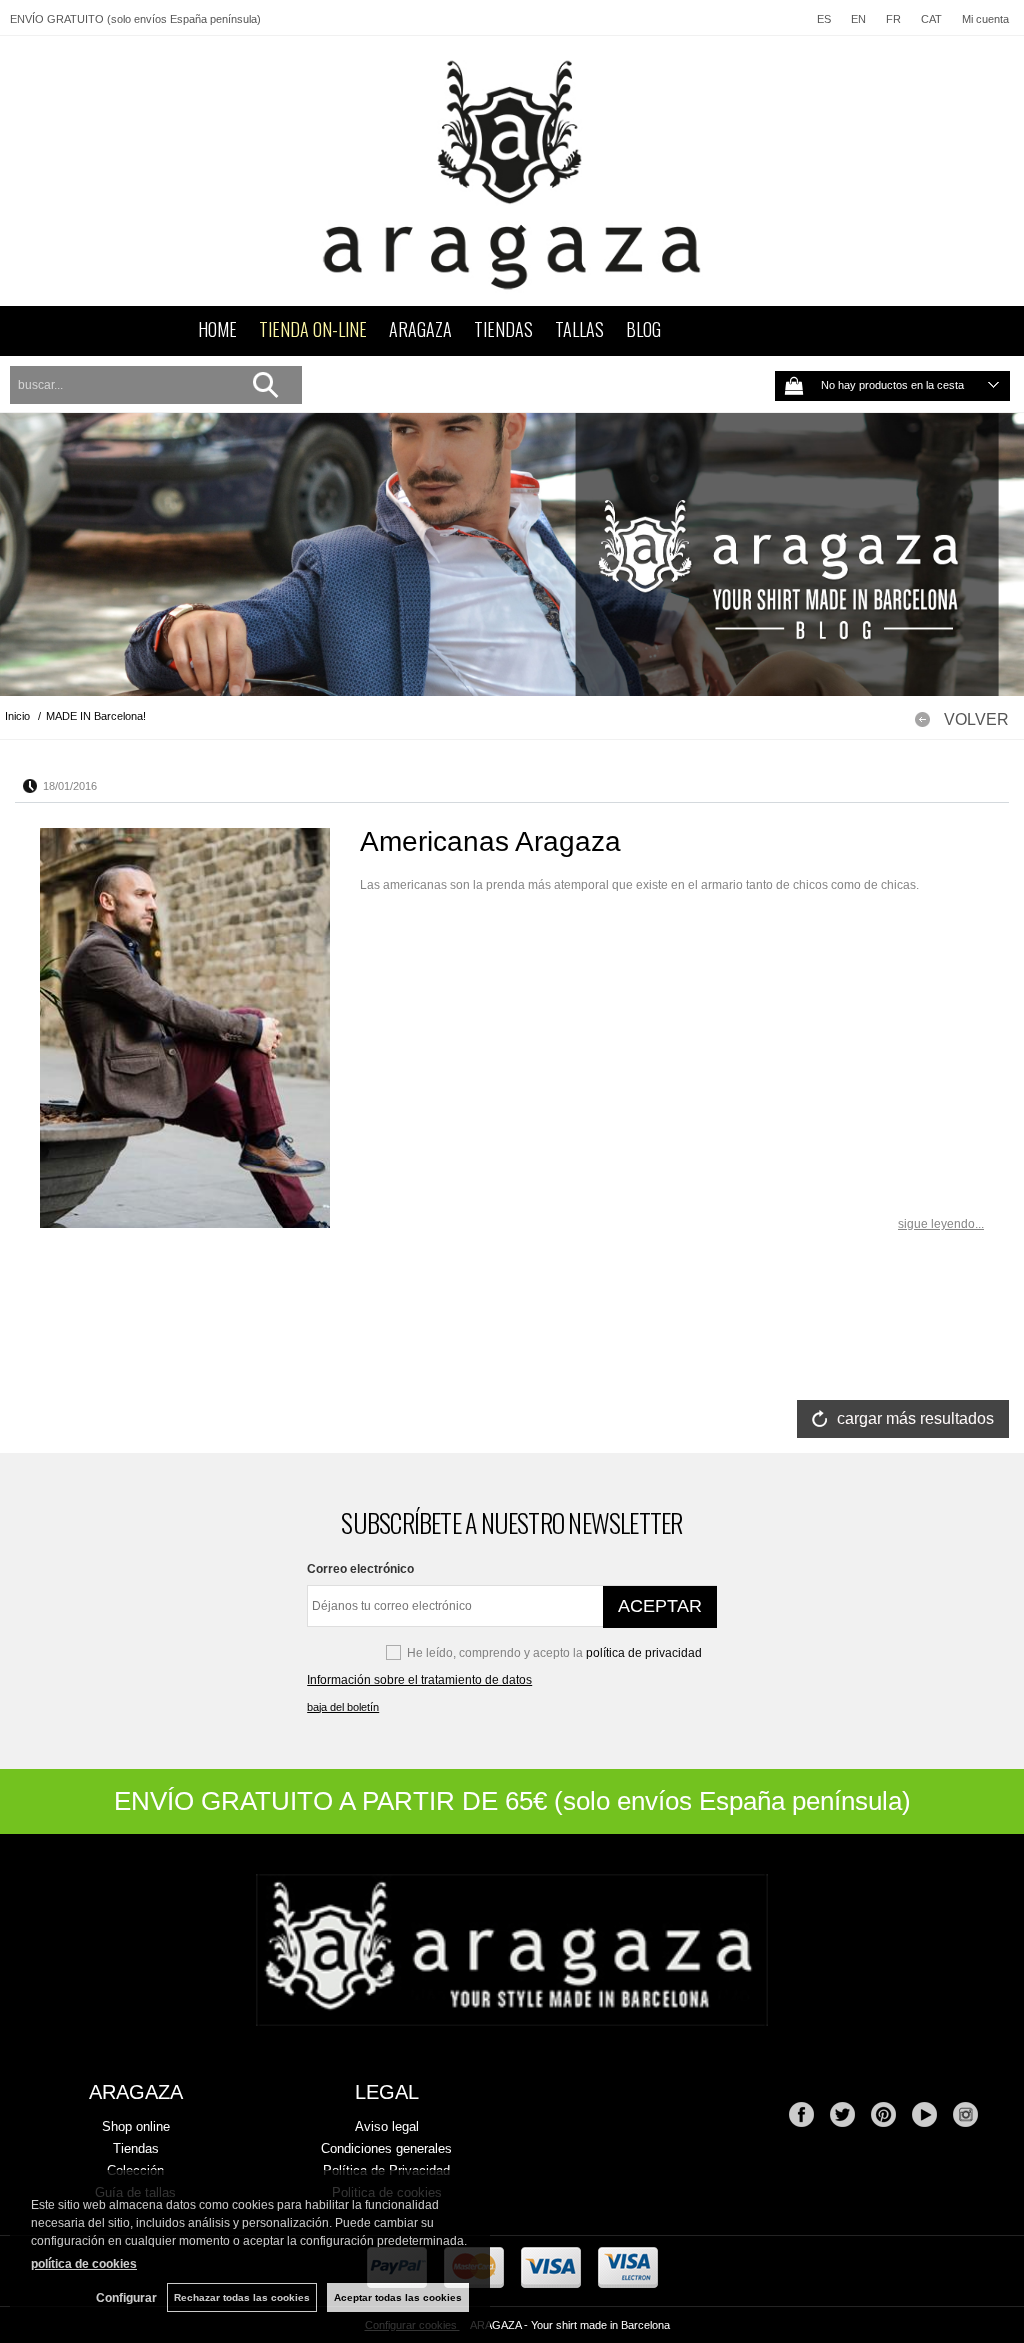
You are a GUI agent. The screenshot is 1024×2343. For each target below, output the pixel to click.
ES (824, 19)
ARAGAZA (420, 329)
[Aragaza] (512, 171)
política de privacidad (644, 1653)
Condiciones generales (386, 2148)
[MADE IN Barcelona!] (512, 554)
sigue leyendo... (941, 1224)
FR (893, 19)
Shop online (136, 2126)
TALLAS (579, 329)
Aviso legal (387, 2126)
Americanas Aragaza (490, 841)
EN (858, 19)
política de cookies (84, 2264)
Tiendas (136, 2148)
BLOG (643, 329)
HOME (217, 329)
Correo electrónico (360, 1569)
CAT (931, 19)
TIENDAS (503, 329)
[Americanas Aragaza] (185, 1028)
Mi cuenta (985, 19)
